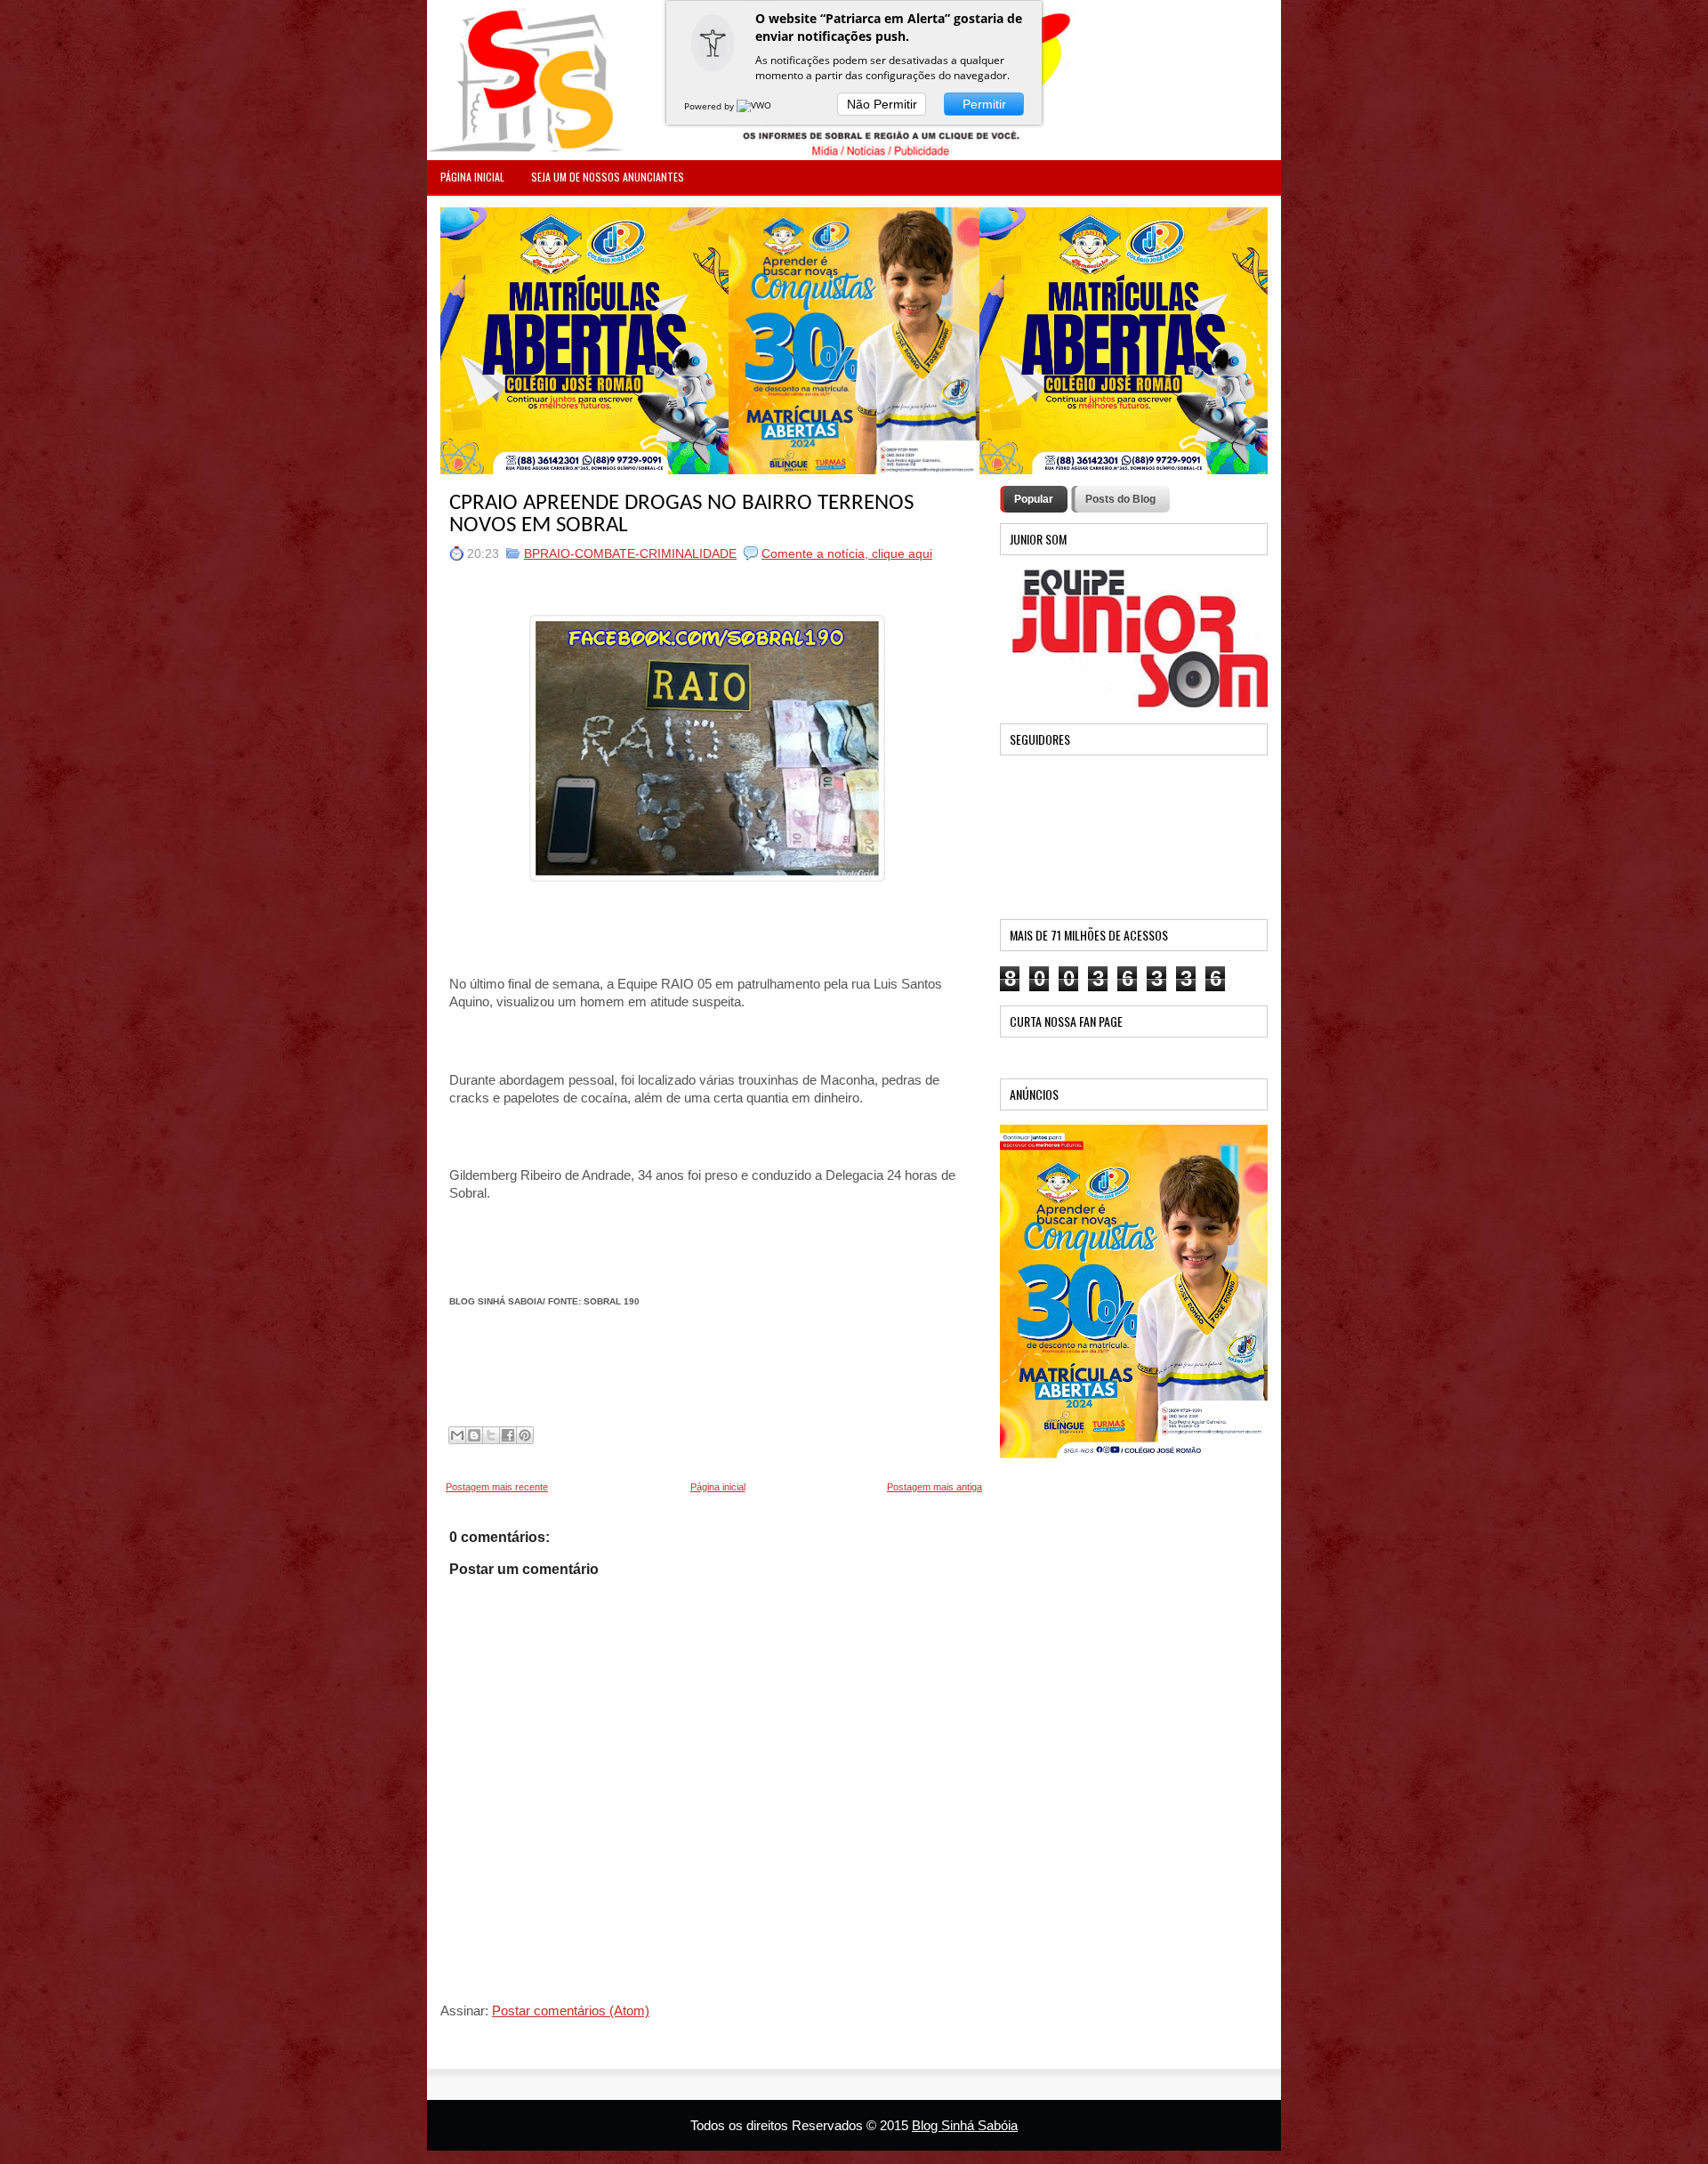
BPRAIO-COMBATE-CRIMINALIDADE (630, 553)
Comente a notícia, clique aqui (847, 553)
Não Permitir (882, 104)
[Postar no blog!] (474, 1435)
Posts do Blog (1120, 499)
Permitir (984, 104)
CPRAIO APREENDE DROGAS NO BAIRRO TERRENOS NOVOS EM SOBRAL (681, 514)
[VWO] (755, 106)
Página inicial (718, 1487)
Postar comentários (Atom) (571, 2011)
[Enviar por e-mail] (457, 1435)
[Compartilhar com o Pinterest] (525, 1435)
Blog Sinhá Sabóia (965, 2125)
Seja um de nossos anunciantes (608, 177)
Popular (1034, 499)
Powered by (710, 106)
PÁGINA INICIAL (472, 177)
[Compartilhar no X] (491, 1435)
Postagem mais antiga (935, 1487)
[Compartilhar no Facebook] (508, 1435)
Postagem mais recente (497, 1487)
